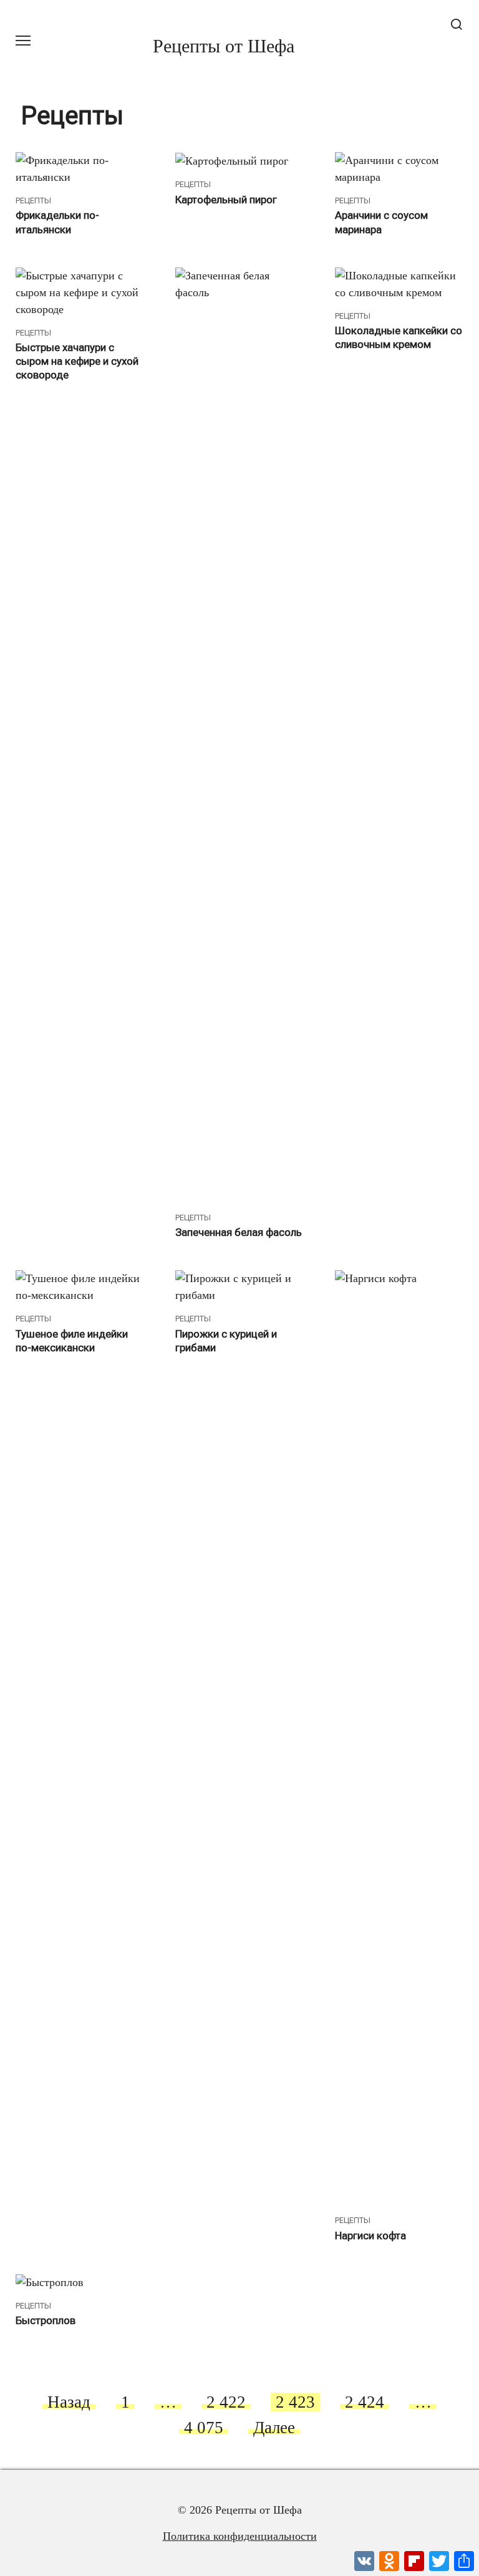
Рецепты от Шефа (224, 46)
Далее (274, 2428)
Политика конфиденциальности (240, 2536)
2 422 (226, 2402)
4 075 (204, 2428)
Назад (69, 2402)
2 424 (365, 2402)
